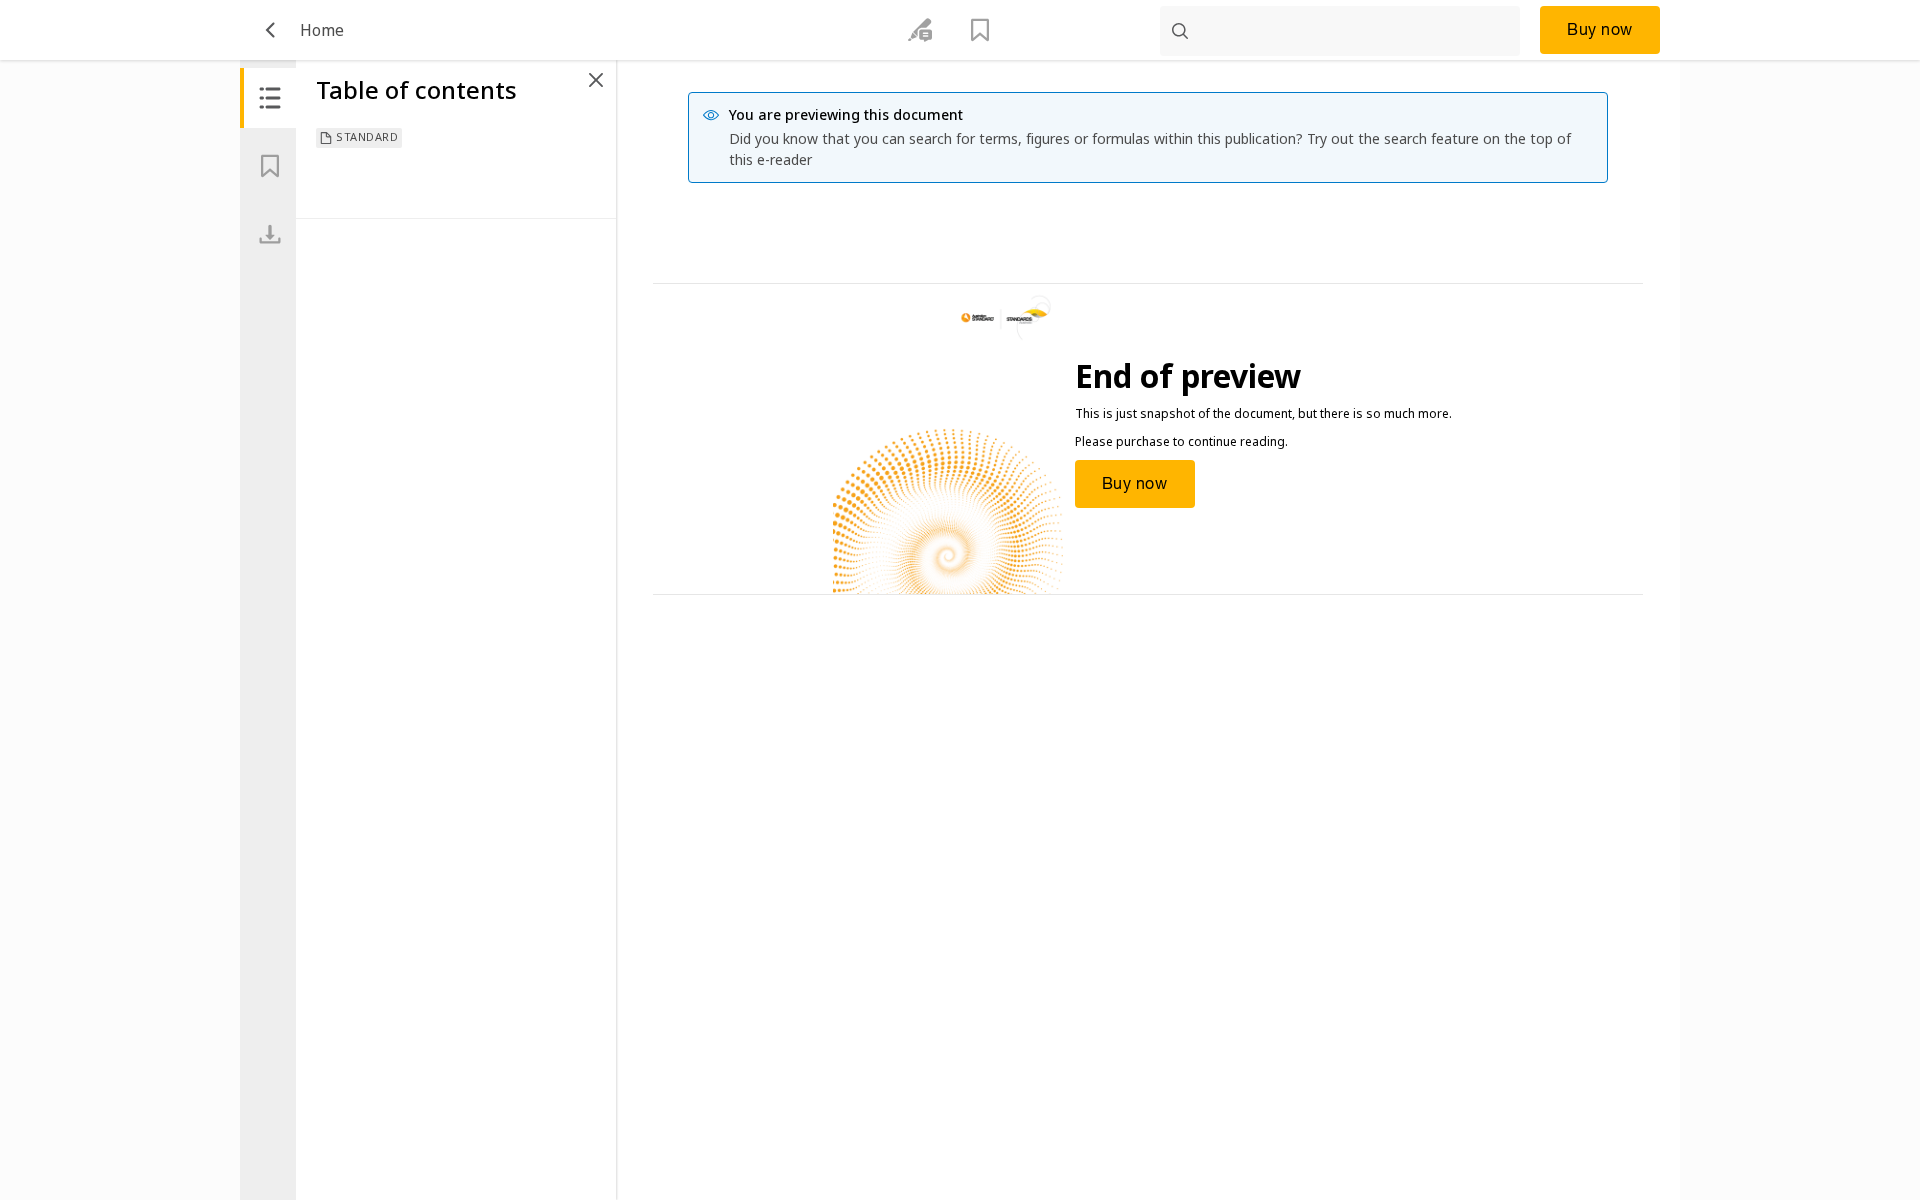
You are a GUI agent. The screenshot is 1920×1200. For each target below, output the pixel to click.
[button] (270, 30)
